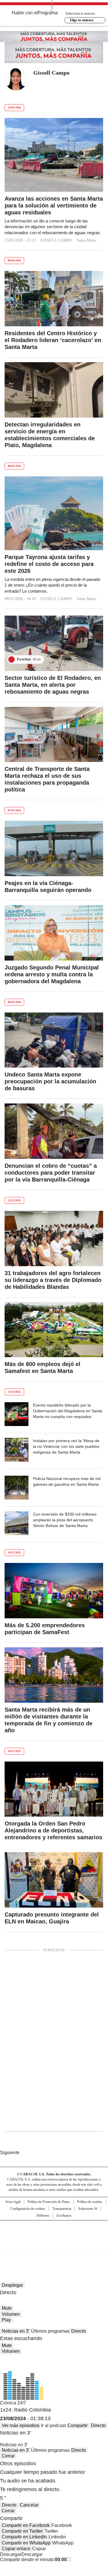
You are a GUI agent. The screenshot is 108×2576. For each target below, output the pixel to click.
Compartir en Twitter (22, 2531)
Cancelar (29, 2505)
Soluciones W (88, 2209)
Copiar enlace (16, 2549)
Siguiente (10, 2153)
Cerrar (8, 2456)
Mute (7, 2308)
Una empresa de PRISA (54, 2233)
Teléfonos (43, 2216)
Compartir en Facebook (26, 2525)
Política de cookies (90, 2202)
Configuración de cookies (28, 2209)
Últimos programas (50, 2331)
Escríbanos (64, 2216)
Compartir (78, 2425)
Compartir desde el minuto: (33, 2559)
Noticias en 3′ (16, 2331)
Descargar (11, 2554)
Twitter (38, 83)
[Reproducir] (11, 659)
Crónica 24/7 (13, 2403)
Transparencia (62, 2209)
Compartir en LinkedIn (24, 2537)
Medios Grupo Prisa (54, 2247)
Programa (48, 13)
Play (6, 2320)
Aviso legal (13, 2202)
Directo (79, 2331)
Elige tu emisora (82, 20)
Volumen (11, 2314)
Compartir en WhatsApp (26, 2543)
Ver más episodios (21, 2425)
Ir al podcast (53, 2425)
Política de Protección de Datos (49, 2202)
